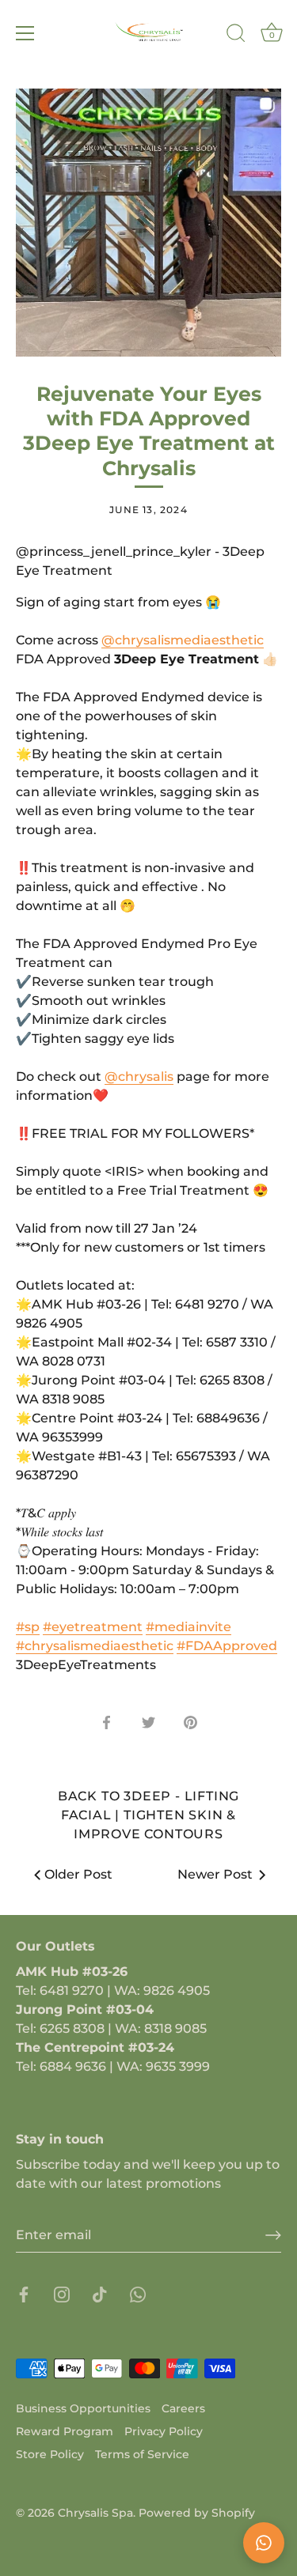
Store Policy (50, 2454)
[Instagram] (62, 2293)
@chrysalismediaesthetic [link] (183, 640)
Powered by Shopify (197, 2513)
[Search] (236, 36)
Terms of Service (142, 2454)
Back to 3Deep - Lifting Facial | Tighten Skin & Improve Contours (148, 1815)
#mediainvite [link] (188, 1627)
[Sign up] (273, 2235)
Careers (183, 2408)
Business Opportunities (83, 2408)
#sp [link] (28, 1627)
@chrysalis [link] (139, 1076)
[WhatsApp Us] (264, 2543)
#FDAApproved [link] (227, 1646)
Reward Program (65, 2431)
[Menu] (25, 33)
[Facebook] (24, 2293)
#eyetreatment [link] (93, 1627)
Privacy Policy (164, 2431)
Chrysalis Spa (95, 2513)
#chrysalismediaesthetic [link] (95, 1646)
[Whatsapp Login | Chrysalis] (138, 2293)
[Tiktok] (100, 2293)
